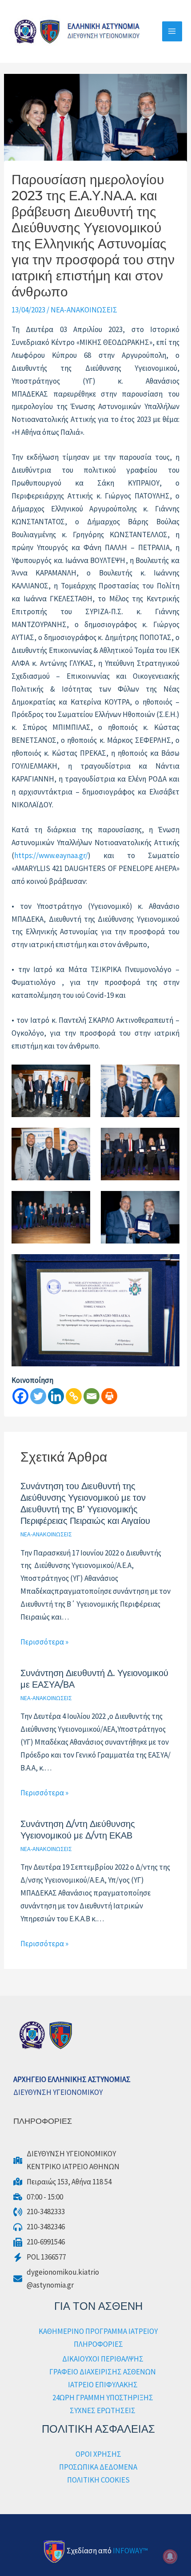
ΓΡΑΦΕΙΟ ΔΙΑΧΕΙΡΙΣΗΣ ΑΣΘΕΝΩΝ (103, 2372)
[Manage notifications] (170, 2556)
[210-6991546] (39, 2242)
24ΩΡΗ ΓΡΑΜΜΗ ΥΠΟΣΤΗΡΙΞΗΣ (103, 2398)
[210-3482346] (39, 2227)
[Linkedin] (56, 1396)
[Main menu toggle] (172, 32)
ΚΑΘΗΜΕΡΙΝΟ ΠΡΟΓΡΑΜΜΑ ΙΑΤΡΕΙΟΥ (98, 2331)
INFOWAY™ (130, 2551)
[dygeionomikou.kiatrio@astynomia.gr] (56, 2279)
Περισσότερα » (44, 1642)
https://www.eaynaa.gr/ (51, 855)
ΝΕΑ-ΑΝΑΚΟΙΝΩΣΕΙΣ (84, 310)
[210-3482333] (39, 2212)
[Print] (109, 1396)
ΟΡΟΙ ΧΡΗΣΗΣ (98, 2454)
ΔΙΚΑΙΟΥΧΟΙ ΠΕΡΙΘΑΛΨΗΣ (103, 2359)
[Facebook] (20, 1396)
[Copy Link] (74, 1396)
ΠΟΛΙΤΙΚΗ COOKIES (98, 2480)
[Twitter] (38, 1396)
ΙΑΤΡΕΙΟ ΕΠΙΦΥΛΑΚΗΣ (103, 2385)
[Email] (92, 1396)
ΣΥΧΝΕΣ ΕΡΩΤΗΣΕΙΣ (103, 2410)
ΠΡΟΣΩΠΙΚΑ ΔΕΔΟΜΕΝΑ (98, 2467)
